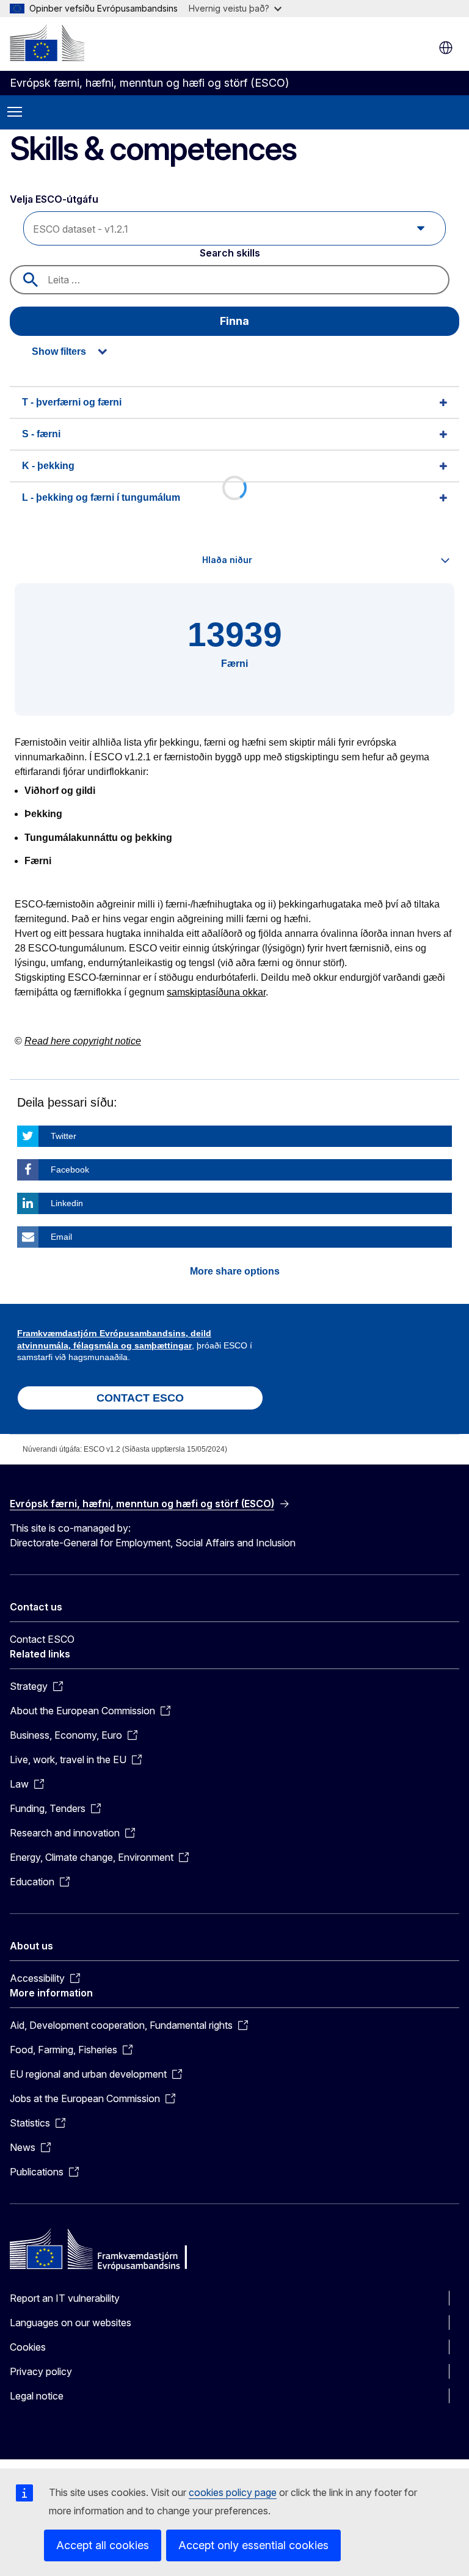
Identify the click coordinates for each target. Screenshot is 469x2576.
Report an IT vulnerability (65, 2298)
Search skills (230, 253)
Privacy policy (41, 2371)
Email (61, 1237)
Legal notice (37, 2396)
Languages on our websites (71, 2323)
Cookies (28, 2347)
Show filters (59, 351)
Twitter (64, 1136)
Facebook (70, 1170)
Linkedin (67, 1203)
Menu (15, 112)
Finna (234, 321)
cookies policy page (233, 2492)
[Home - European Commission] (47, 43)
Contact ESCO (42, 1639)
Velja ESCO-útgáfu (55, 199)
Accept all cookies (103, 2545)
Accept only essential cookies (253, 2545)
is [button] (446, 48)
